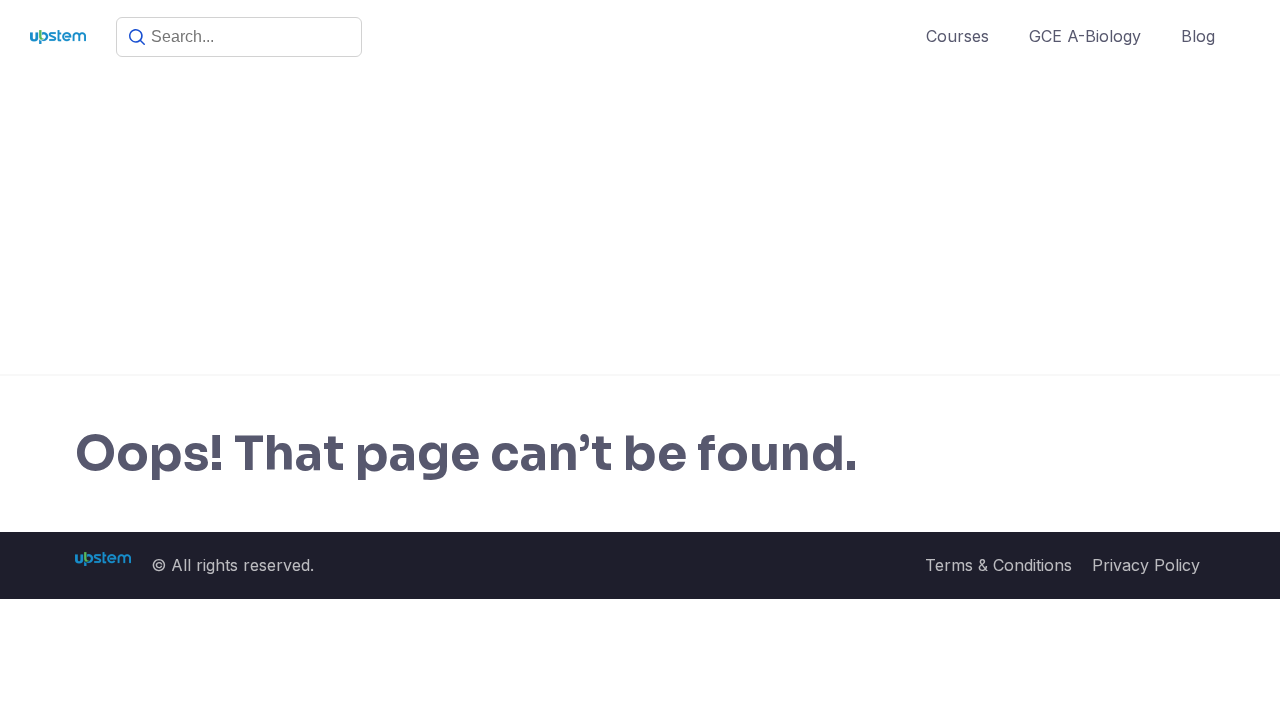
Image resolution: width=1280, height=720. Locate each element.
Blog (1198, 36)
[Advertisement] (640, 224)
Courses (957, 36)
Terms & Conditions (998, 565)
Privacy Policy (1146, 565)
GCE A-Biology (1085, 36)
